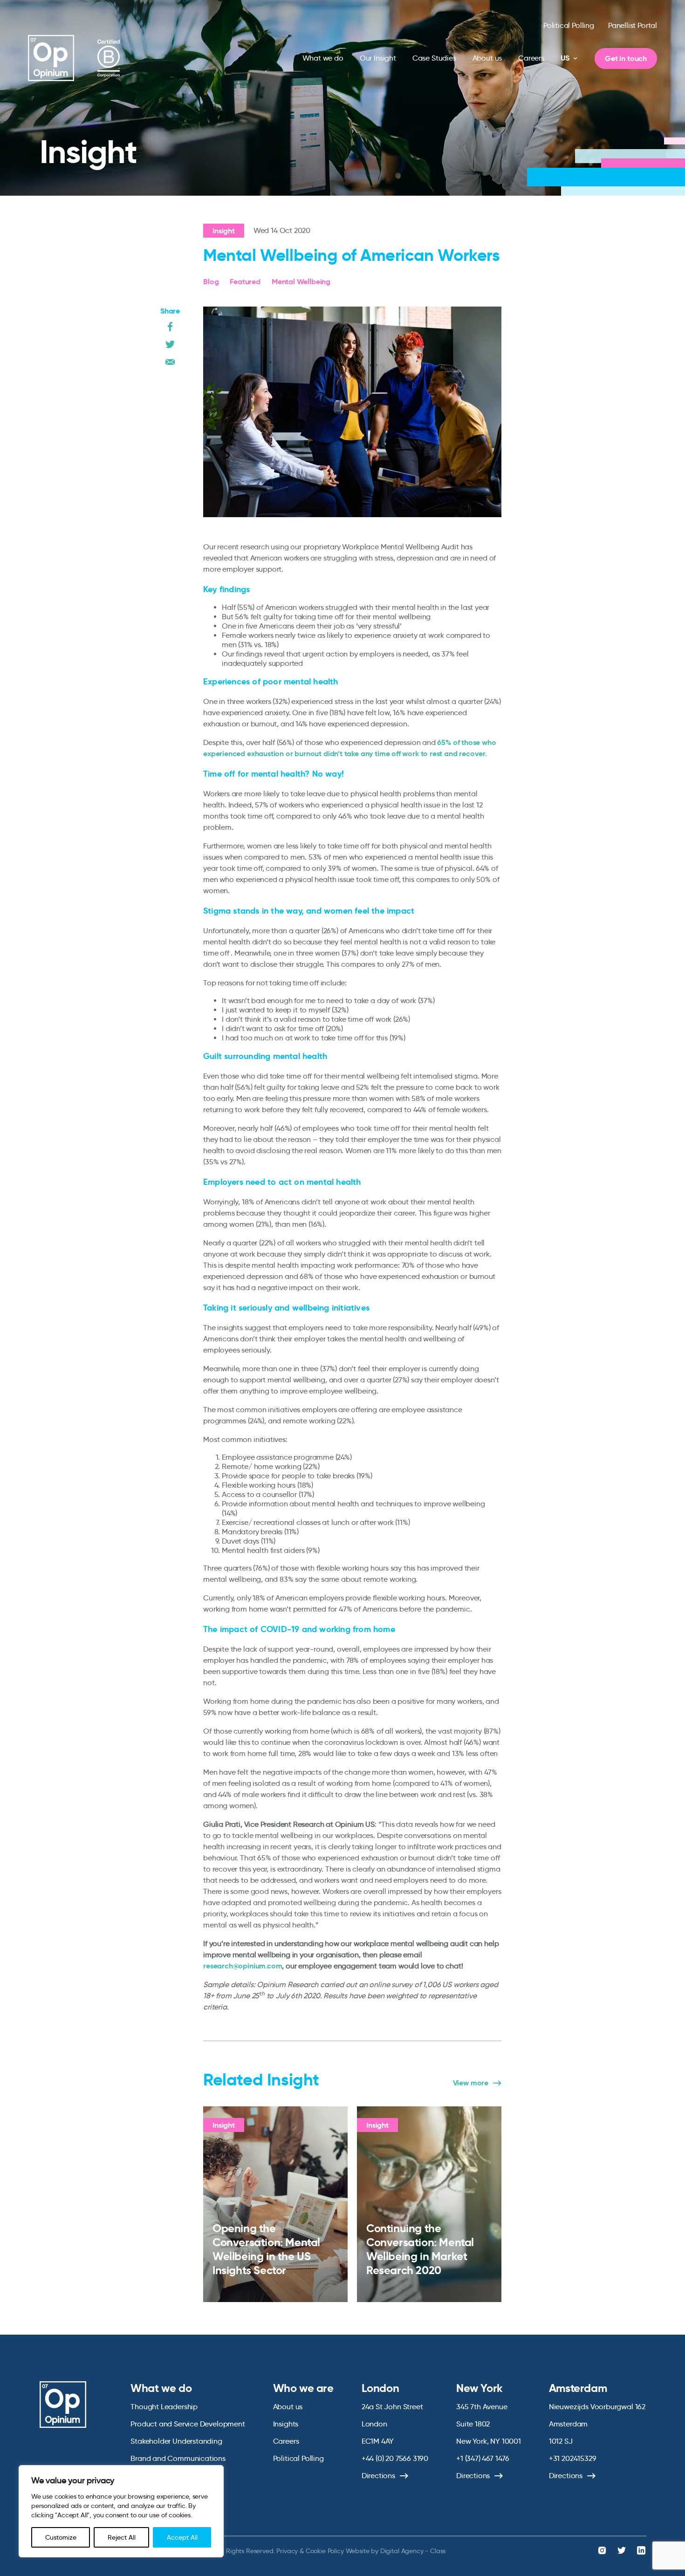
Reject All (122, 2537)
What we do (323, 58)
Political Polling (569, 25)
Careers (531, 58)
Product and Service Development (188, 2424)
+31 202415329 (573, 2458)
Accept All (182, 2537)
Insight (224, 231)
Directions (378, 2476)
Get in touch (626, 58)
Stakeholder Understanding (176, 2441)
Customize (61, 2537)
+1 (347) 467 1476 (483, 2458)
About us (487, 58)
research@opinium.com (243, 1966)
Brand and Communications (178, 2458)
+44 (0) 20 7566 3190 (395, 2458)
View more (471, 2083)
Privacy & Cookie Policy (310, 2551)
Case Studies (434, 58)
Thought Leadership (164, 2407)
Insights (286, 2424)
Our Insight (378, 58)
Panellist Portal (633, 25)
